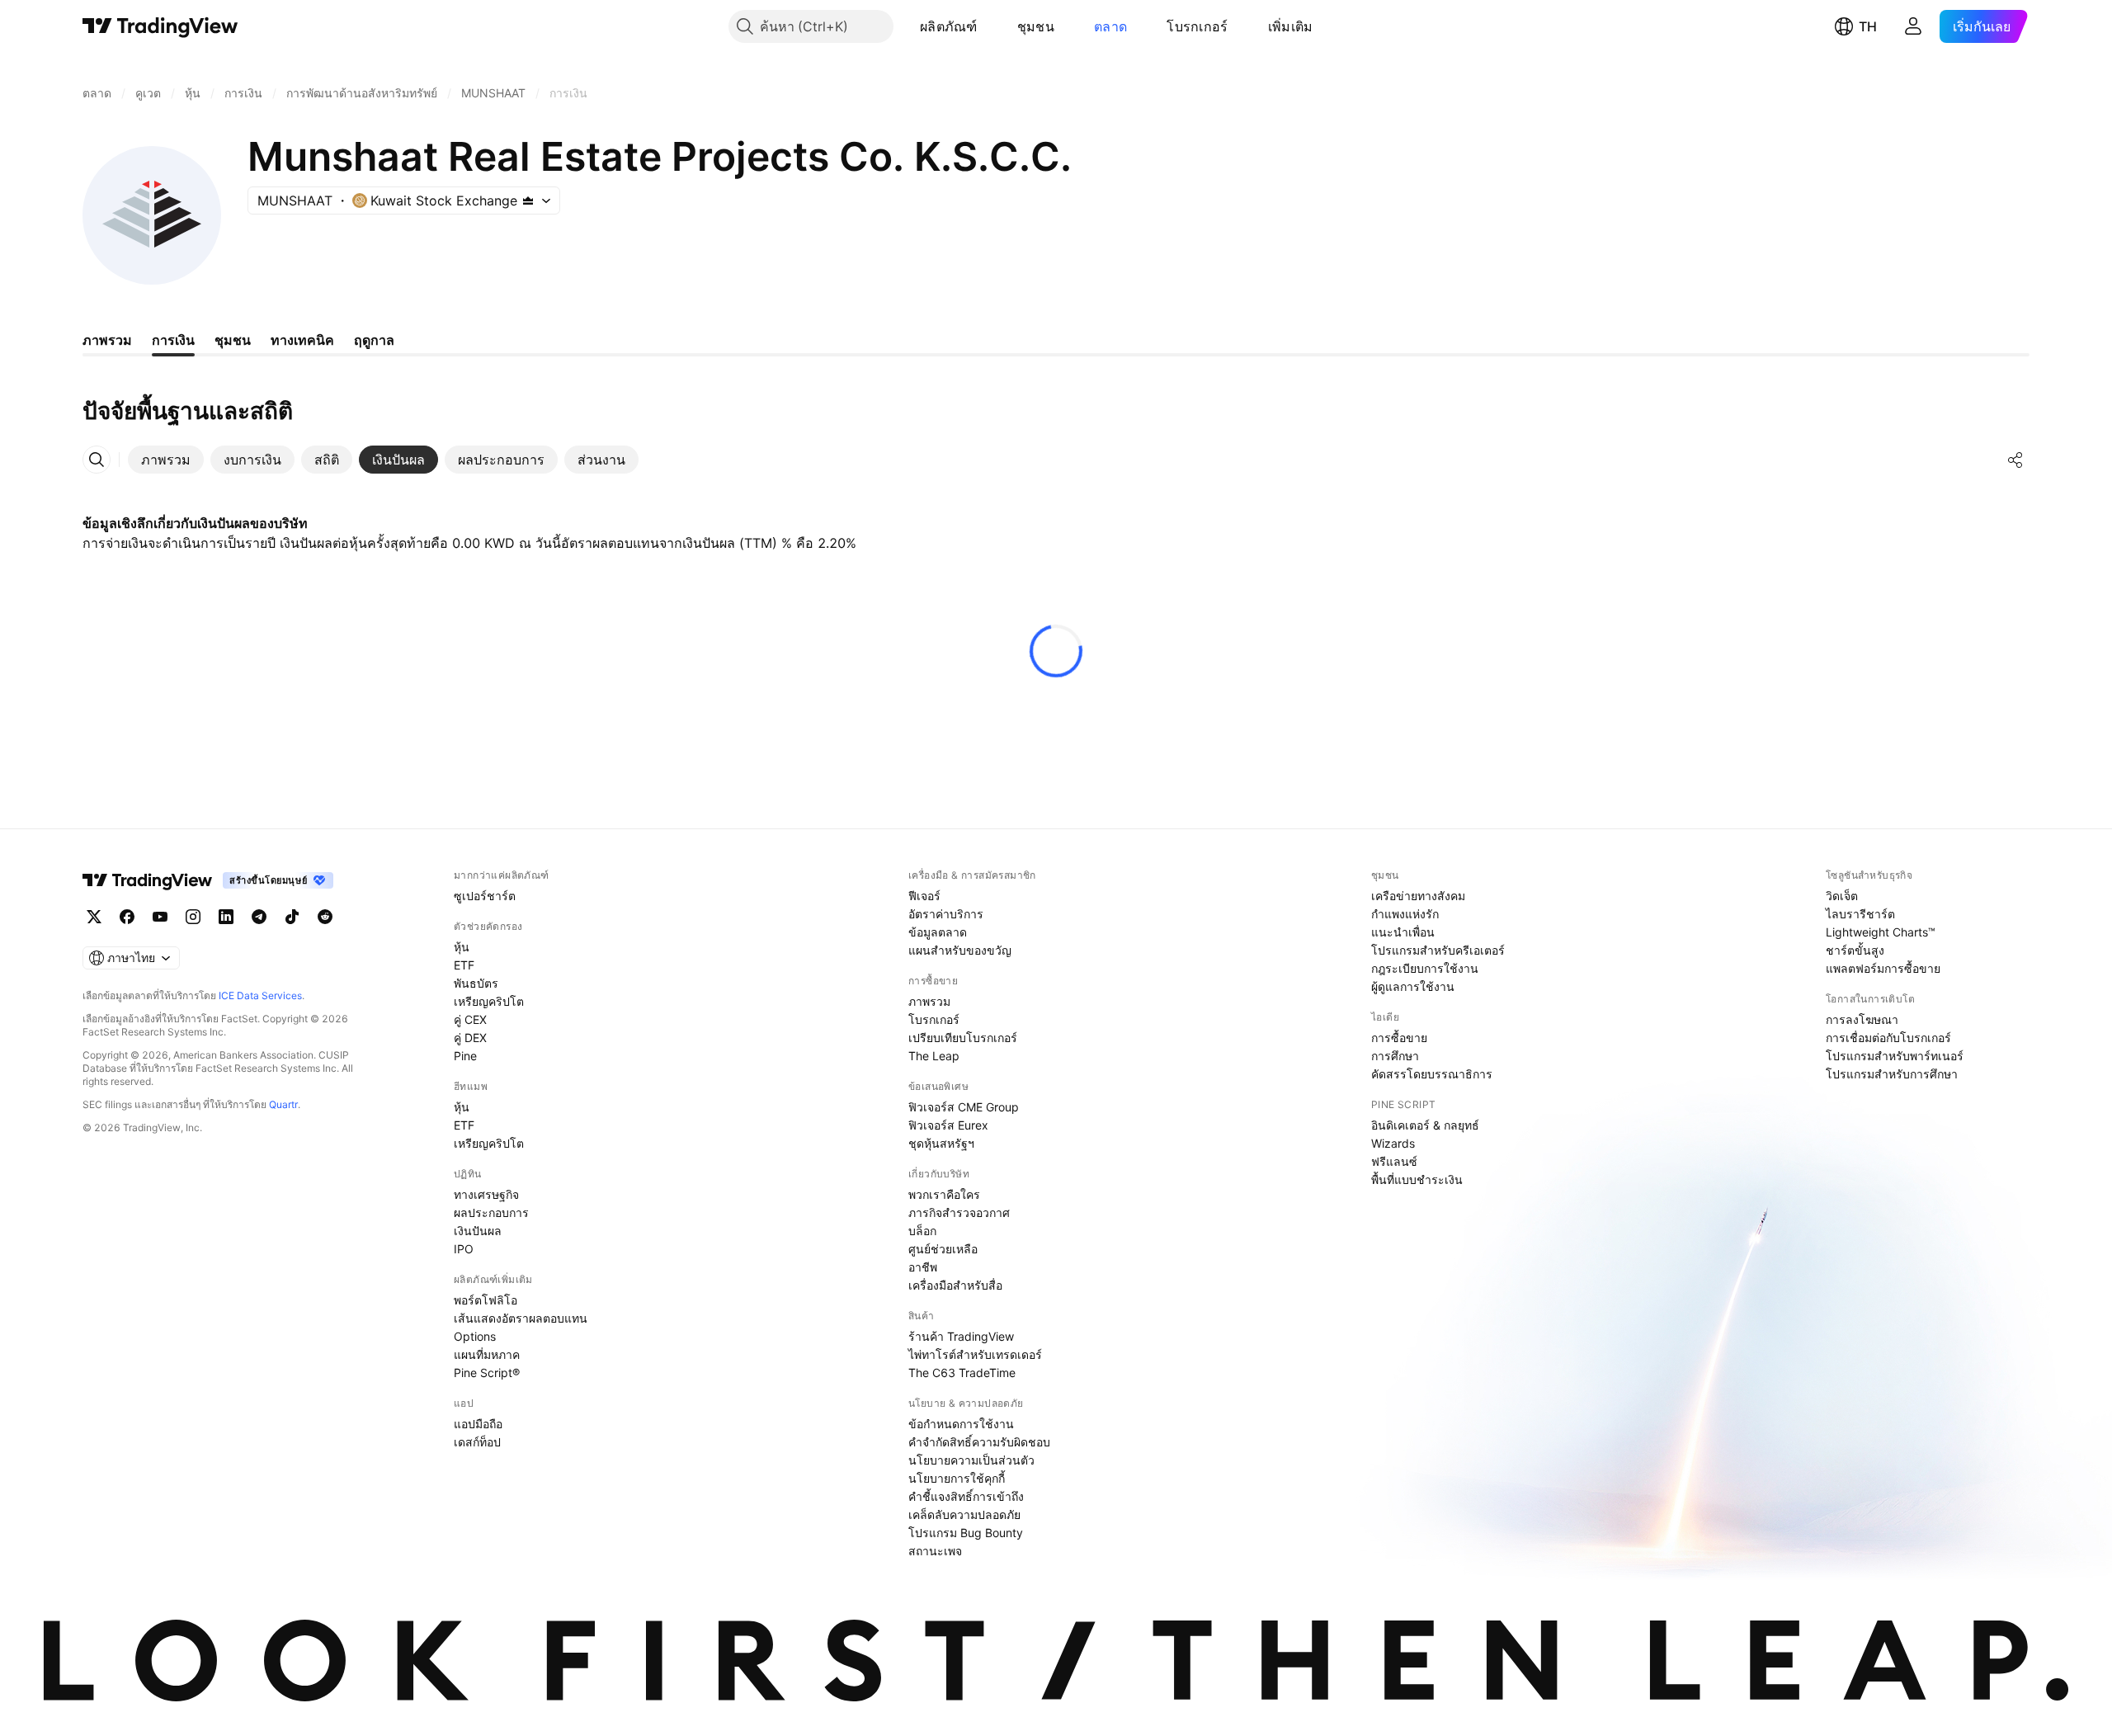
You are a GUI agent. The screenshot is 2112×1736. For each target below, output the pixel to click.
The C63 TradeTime (962, 1373)
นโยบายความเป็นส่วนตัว (971, 1460)
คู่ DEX (470, 1038)
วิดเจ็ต (1842, 896)
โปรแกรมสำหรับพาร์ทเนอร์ (1895, 1056)
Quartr (283, 1104)
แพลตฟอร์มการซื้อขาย (1883, 968)
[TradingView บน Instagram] (193, 917)
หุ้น (462, 947)
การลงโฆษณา (1862, 1019)
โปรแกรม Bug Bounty (966, 1533)
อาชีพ (923, 1267)
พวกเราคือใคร (944, 1194)
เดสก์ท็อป (477, 1442)
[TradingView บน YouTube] (160, 917)
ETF (464, 965)
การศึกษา (1395, 1056)
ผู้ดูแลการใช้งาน (1413, 986)
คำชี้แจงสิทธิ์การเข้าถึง (966, 1496)
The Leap (934, 1056)
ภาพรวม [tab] (107, 340)
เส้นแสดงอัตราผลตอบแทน (521, 1318)
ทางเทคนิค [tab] (302, 340)
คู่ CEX (470, 1019)
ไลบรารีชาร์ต (1860, 914)
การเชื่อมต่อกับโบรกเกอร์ (1888, 1038)
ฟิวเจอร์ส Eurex (948, 1125)
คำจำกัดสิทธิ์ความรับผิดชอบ (979, 1442)
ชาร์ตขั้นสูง (1855, 950)
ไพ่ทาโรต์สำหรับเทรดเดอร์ (975, 1354)
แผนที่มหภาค (487, 1354)
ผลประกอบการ (491, 1212)
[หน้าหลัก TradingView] (160, 26)
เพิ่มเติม (1291, 26)
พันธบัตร (476, 983)
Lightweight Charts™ (1881, 932)
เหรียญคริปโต (489, 1001)
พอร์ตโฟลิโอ (486, 1300)
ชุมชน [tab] (233, 340)
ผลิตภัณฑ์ (949, 26)
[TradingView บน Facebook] (127, 917)
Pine (465, 1056)
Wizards (1393, 1143)
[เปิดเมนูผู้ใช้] (1913, 26)
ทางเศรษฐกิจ (486, 1194)
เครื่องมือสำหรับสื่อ (955, 1285)
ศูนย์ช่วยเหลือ (943, 1249)
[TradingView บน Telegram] (259, 917)
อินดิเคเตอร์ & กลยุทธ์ (1425, 1125)
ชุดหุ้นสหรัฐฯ (941, 1143)
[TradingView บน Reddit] (325, 917)
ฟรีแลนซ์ (1394, 1161)
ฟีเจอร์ (924, 896)
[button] (990, 26)
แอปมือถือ (478, 1424)
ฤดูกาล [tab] (374, 340)
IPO (464, 1249)
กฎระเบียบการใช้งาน (1425, 968)
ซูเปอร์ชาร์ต (485, 896)
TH (1868, 26)
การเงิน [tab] (173, 340)
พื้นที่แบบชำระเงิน (1417, 1179)
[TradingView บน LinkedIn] (226, 917)
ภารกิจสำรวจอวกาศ (959, 1212)
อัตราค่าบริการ (946, 914)
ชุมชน (1036, 26)
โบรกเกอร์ (1197, 26)
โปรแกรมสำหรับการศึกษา (1892, 1074)
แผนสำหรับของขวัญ (960, 950)
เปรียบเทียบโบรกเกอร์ (963, 1038)
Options (475, 1336)
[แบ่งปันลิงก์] (2015, 460)
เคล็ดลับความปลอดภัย (964, 1514)
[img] (528, 200)
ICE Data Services (260, 995)
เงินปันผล (478, 1231)
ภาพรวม (929, 1001)
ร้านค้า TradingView (961, 1336)
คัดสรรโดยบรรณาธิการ (1432, 1074)
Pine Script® (487, 1373)
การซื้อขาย (1399, 1038)
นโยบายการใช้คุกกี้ (957, 1478)
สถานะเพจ (935, 1551)
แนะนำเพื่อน (1403, 932)
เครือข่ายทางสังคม (1418, 896)
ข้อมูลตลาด (938, 932)
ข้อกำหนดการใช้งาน (961, 1424)
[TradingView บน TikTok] (292, 917)
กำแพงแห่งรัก (1405, 914)
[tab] (166, 460)
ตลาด (1110, 26)
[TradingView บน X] (94, 917)
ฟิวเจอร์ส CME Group (964, 1107)
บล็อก (922, 1231)
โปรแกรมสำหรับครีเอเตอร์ (1438, 950)
